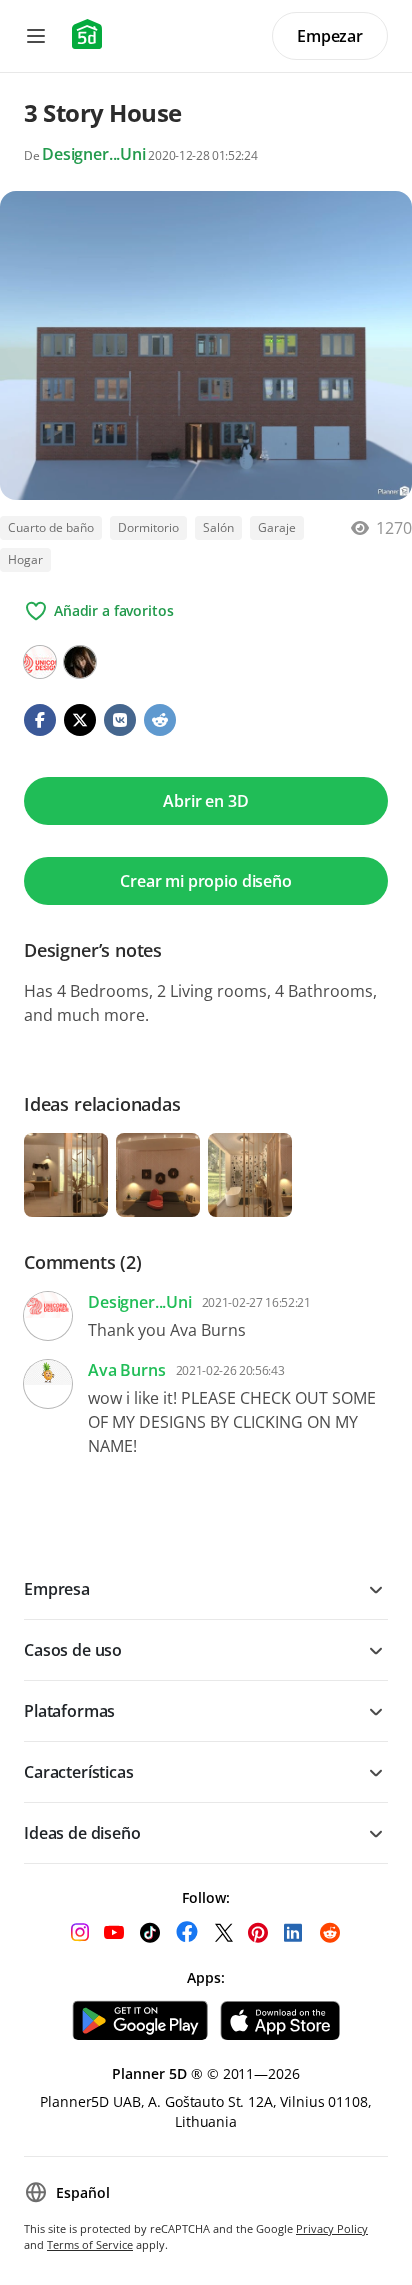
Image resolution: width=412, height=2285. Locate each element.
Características (79, 1772)
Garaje (277, 527)
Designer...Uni (94, 154)
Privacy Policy (332, 2228)
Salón (218, 527)
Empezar (330, 36)
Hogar (25, 559)
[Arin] (80, 662)
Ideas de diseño (82, 1833)
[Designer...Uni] (40, 662)
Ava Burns (127, 1370)
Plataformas (69, 1711)
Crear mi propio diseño (205, 881)
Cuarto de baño (51, 527)
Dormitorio (148, 527)
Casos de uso (73, 1650)
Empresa (57, 1589)
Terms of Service (90, 2244)
